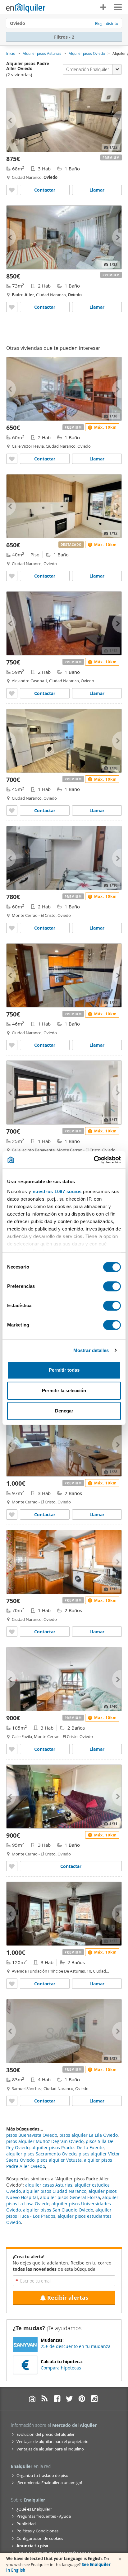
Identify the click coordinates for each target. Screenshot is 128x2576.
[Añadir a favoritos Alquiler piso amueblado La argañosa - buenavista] (12, 928)
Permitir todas (64, 1370)
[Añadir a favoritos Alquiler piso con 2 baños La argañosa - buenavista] (12, 1514)
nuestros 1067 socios (57, 1191)
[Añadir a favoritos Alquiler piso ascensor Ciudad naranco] (12, 693)
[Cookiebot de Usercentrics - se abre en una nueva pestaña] (94, 1160)
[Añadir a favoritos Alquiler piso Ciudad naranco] (12, 190)
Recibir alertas (68, 2298)
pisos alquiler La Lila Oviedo (89, 2135)
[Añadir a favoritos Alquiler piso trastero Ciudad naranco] (12, 1632)
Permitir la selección (64, 1390)
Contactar (45, 190)
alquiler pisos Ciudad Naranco (55, 2191)
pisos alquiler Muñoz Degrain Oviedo (45, 2141)
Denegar (64, 1411)
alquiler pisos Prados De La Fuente (68, 2147)
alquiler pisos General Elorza (70, 2197)
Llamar (97, 190)
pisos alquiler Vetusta (59, 2160)
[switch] (112, 1286)
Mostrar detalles (91, 1350)
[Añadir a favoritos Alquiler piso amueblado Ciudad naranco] (12, 307)
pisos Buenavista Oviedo (32, 2135)
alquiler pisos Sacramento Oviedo (41, 2154)
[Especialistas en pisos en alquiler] (26, 8)
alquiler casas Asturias (49, 2185)
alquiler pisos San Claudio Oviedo (58, 2210)
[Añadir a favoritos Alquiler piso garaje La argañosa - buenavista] (12, 1866)
